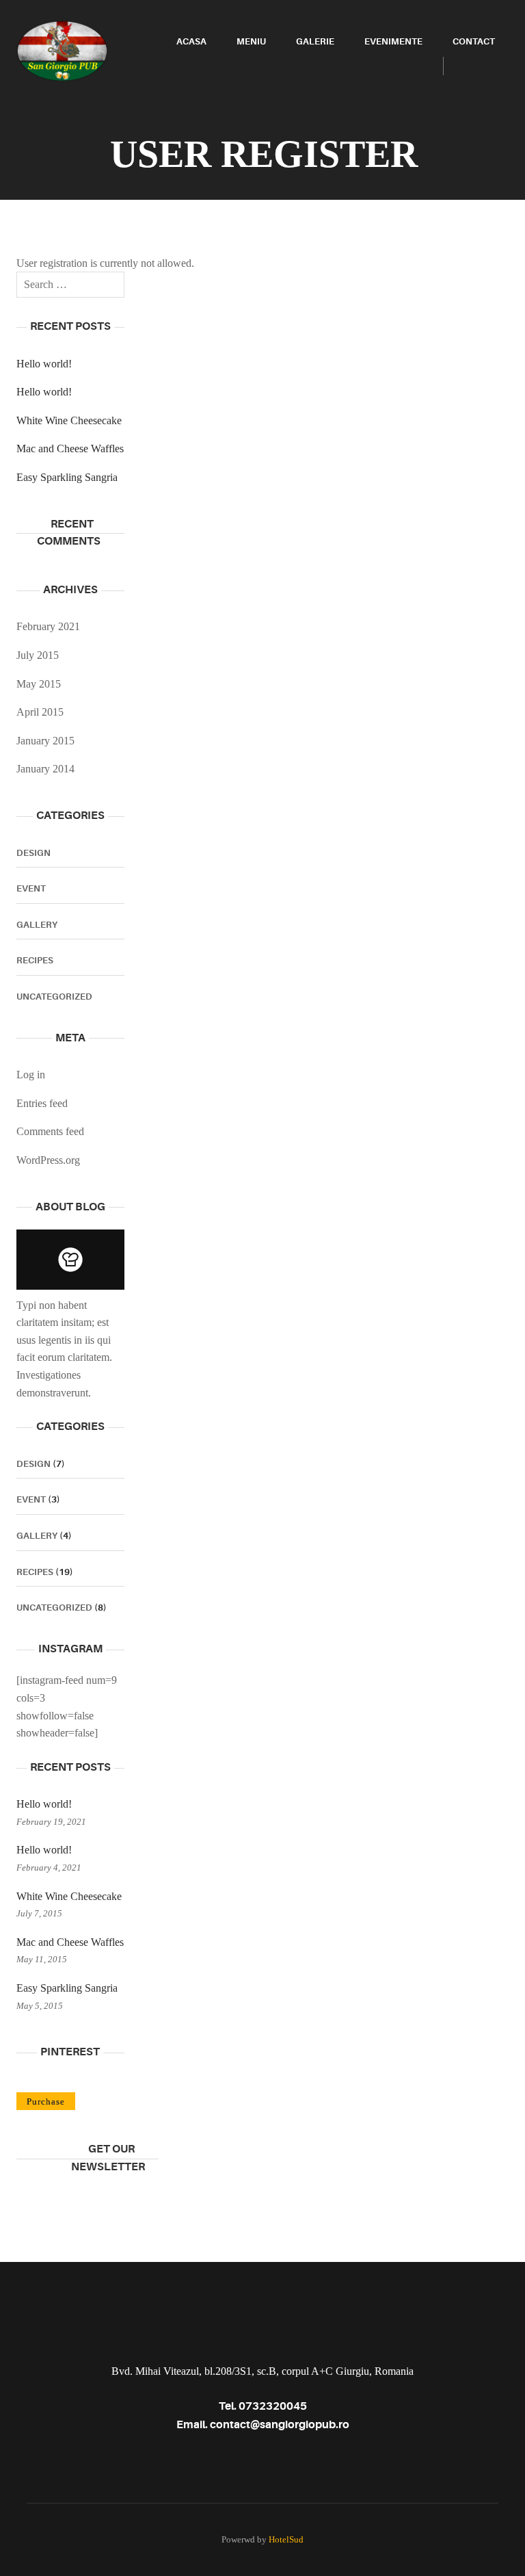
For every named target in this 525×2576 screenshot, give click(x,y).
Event (31, 888)
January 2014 (45, 769)
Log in (31, 1075)
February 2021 (48, 626)
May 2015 (39, 684)
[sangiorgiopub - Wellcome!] (62, 50)
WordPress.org (48, 1160)
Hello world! (44, 364)
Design (33, 853)
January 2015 (45, 741)
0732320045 (273, 2406)
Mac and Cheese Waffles (70, 448)
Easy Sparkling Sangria (67, 477)
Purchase (46, 2102)
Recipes (35, 960)
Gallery (37, 925)
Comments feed (50, 1131)
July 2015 (38, 655)
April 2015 (40, 712)
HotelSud (286, 2539)
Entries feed (42, 1103)
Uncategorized (54, 997)
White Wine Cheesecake (69, 420)
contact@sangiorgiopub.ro (280, 2425)
